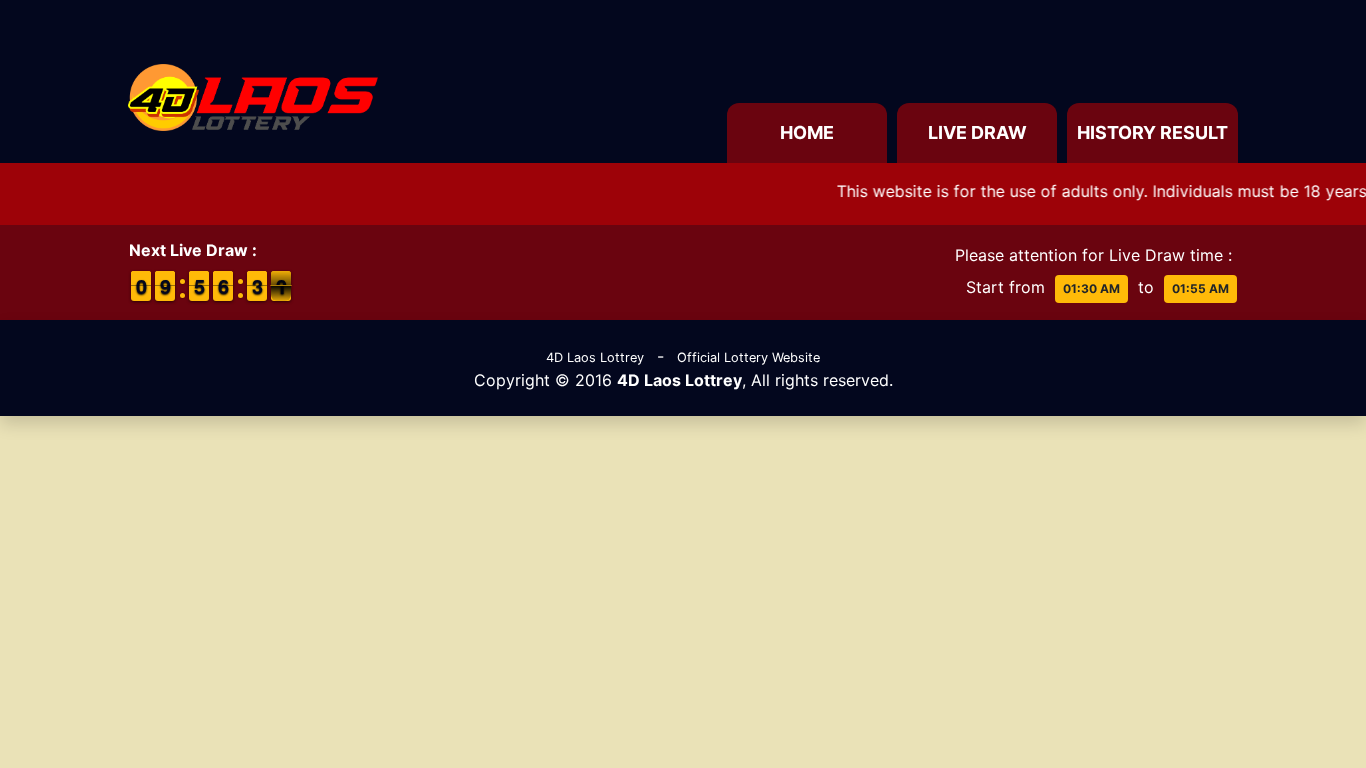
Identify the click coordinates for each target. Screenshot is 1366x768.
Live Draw (977, 132)
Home (807, 132)
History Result (1152, 132)
